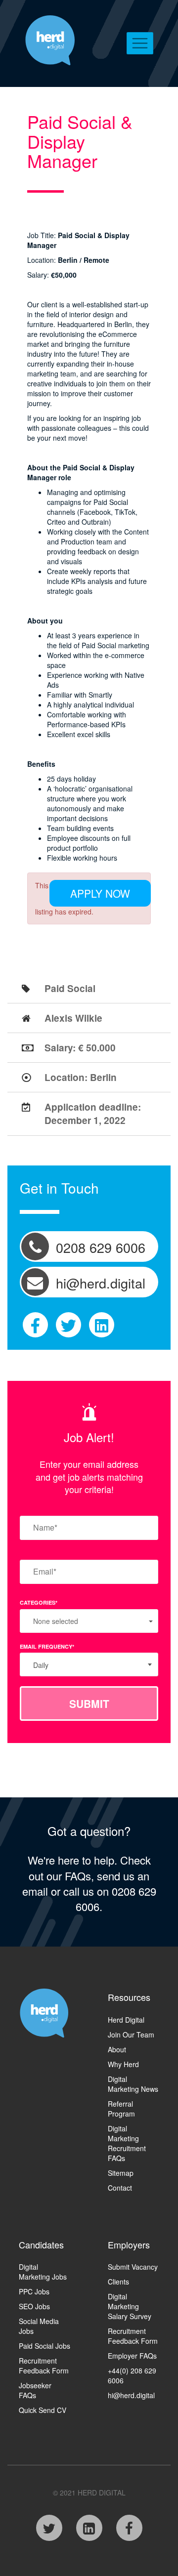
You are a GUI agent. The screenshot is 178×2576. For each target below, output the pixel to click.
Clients (118, 2282)
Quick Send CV (43, 2410)
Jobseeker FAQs (35, 2390)
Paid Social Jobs (44, 2346)
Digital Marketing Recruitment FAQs (127, 2143)
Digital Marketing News (133, 2084)
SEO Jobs (34, 2306)
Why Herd (123, 2064)
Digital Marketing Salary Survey (130, 2306)
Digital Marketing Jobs (43, 2272)
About (117, 2049)
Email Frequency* (47, 1646)
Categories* (39, 1602)
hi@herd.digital (131, 2395)
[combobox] (89, 1664)
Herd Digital (126, 2020)
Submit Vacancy (133, 2267)
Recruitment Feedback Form (44, 2366)
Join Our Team (131, 2035)
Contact (120, 2188)
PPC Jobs (34, 2291)
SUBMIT (89, 1703)
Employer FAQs (132, 2356)
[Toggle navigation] (140, 43)
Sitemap (121, 2173)
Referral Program (121, 2109)
